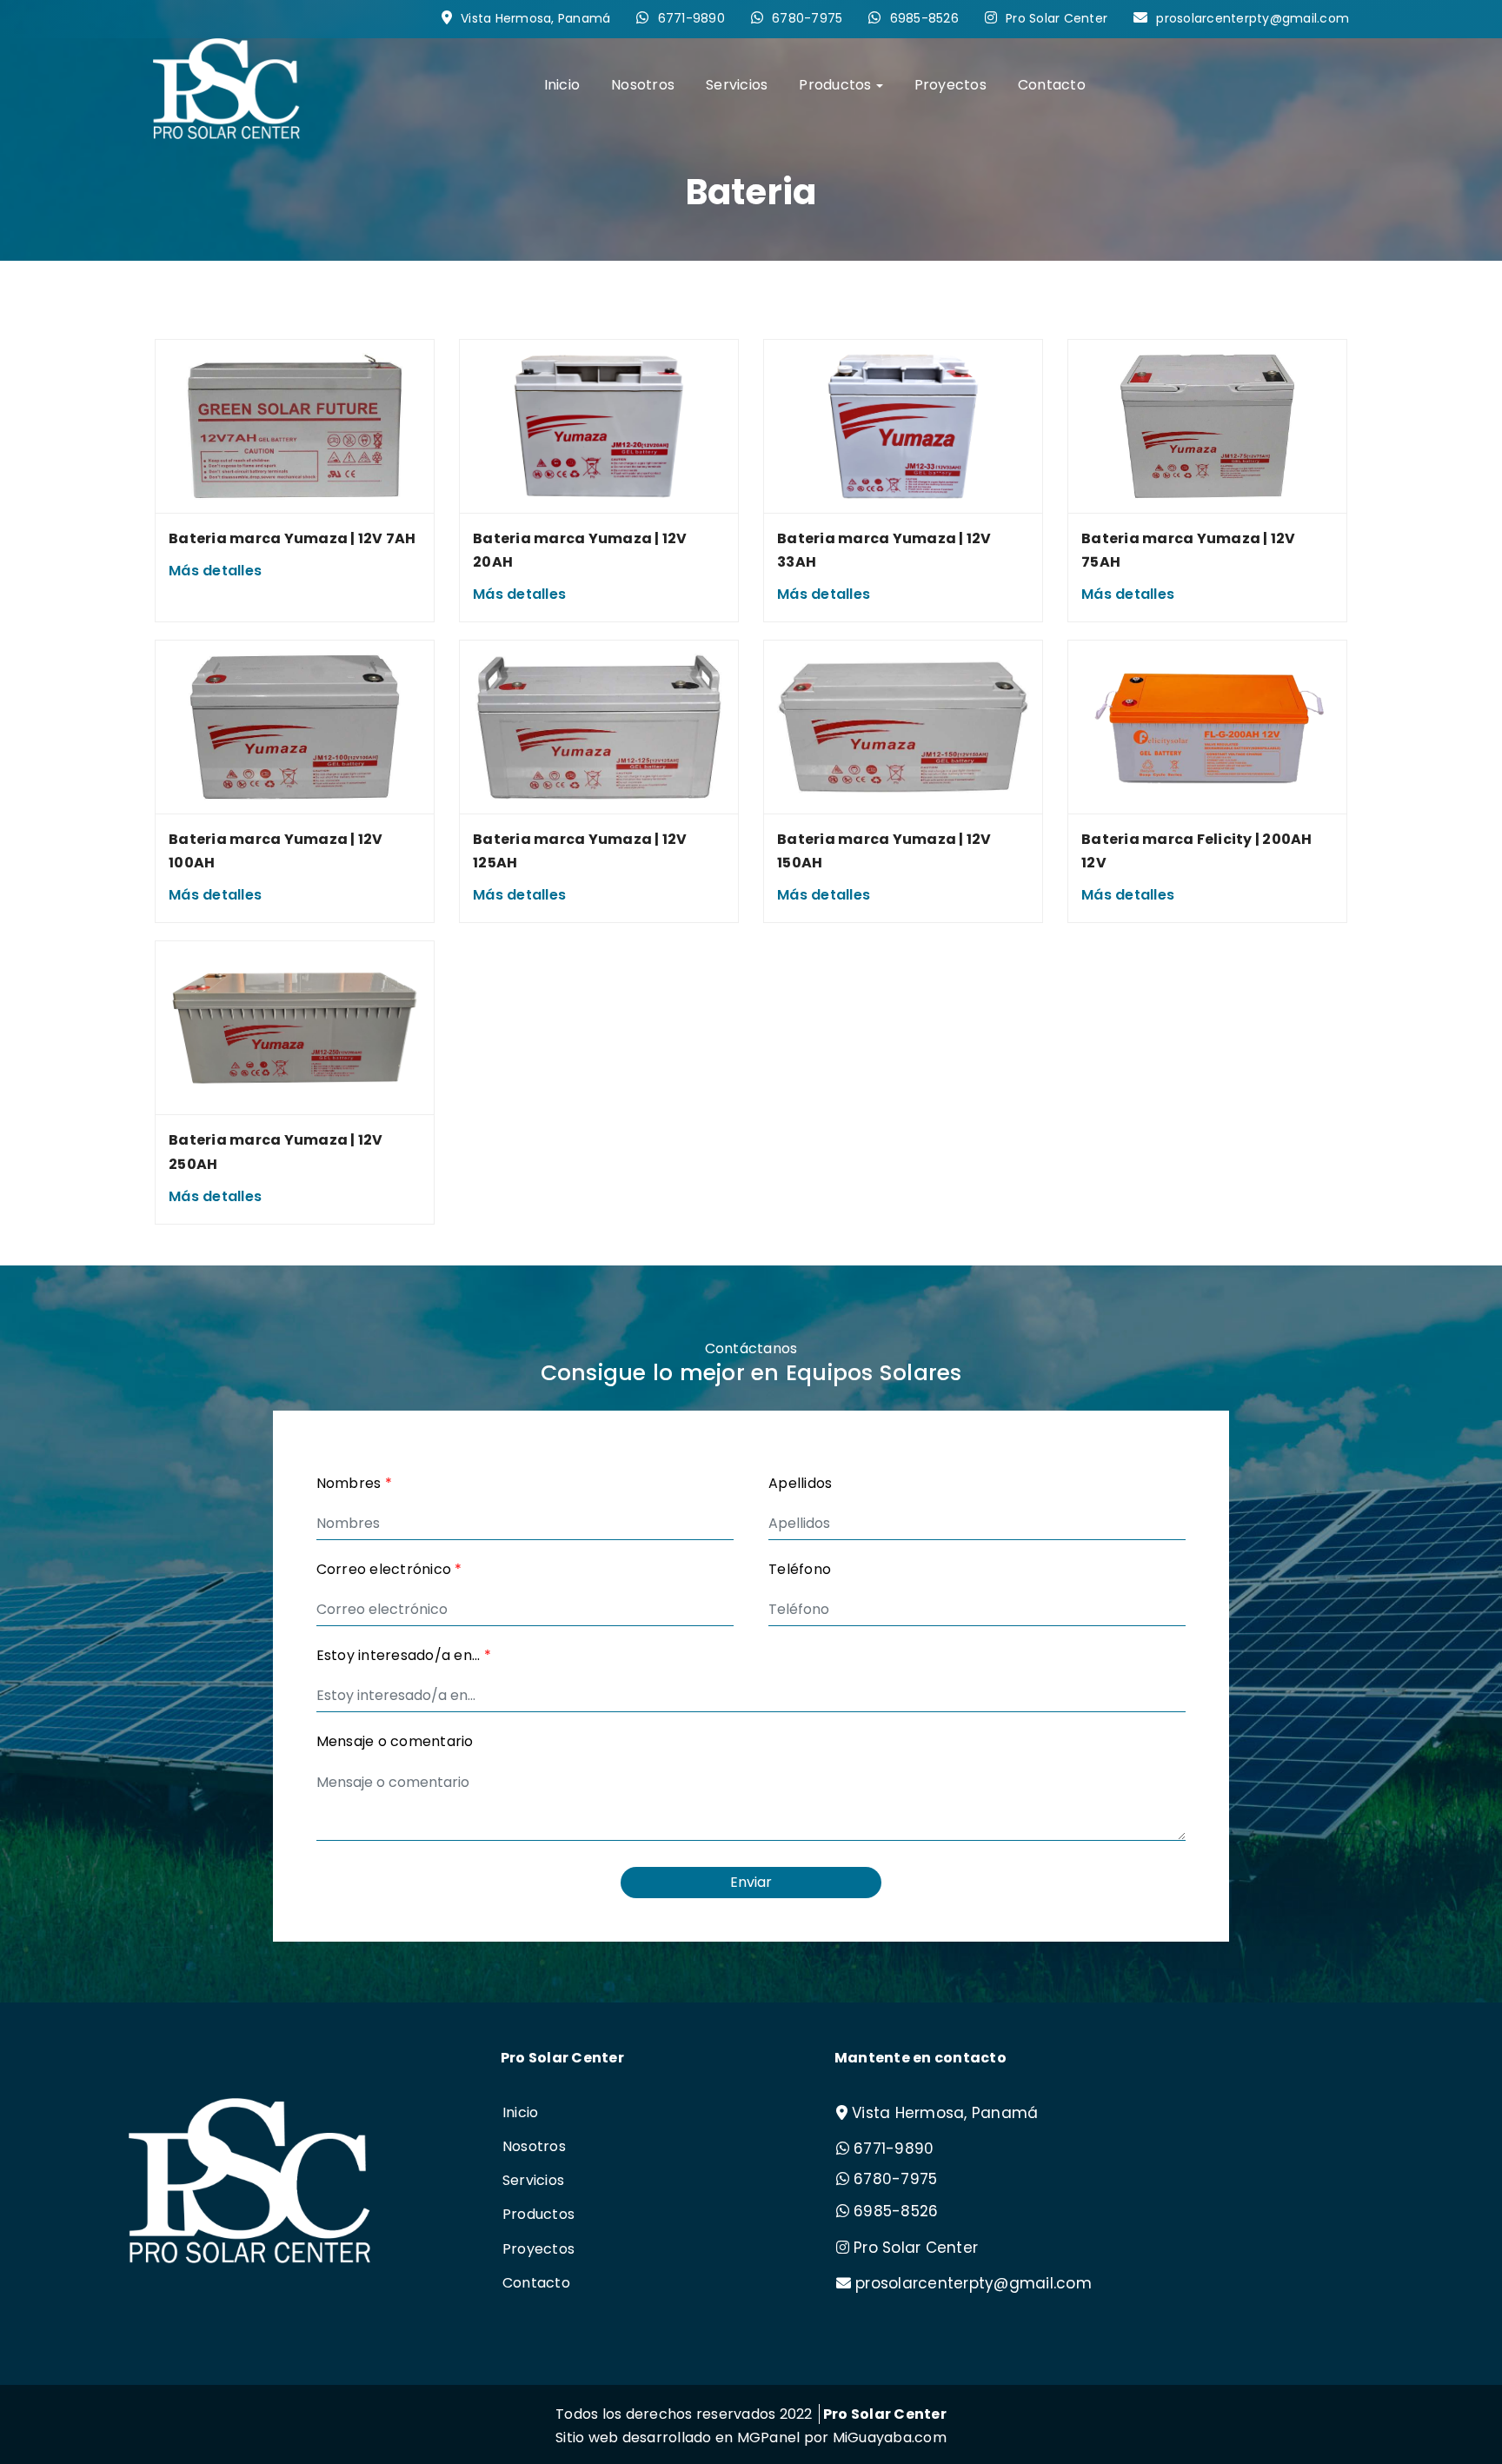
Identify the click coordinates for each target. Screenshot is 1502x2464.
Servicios (737, 85)
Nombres (354, 1483)
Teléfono (800, 1569)
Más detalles (215, 571)
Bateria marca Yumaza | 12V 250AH (276, 1152)
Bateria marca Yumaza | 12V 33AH (884, 550)
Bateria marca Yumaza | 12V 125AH (580, 851)
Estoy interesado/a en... (404, 1655)
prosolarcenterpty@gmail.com (1253, 18)
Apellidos (800, 1483)
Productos (538, 2214)
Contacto (1052, 85)
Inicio (562, 85)
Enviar (751, 1882)
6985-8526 (924, 18)
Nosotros (643, 85)
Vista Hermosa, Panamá (535, 18)
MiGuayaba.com (890, 2437)
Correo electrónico (389, 1569)
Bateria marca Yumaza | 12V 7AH (292, 538)
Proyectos (950, 85)
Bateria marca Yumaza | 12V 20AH (580, 550)
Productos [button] (835, 85)
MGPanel (769, 2437)
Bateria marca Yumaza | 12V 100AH (276, 851)
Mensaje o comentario (395, 1741)
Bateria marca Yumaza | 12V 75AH (1189, 550)
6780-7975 (807, 18)
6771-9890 (691, 18)
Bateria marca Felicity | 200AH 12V (1197, 851)
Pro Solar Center (1057, 18)
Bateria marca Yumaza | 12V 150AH (884, 851)
